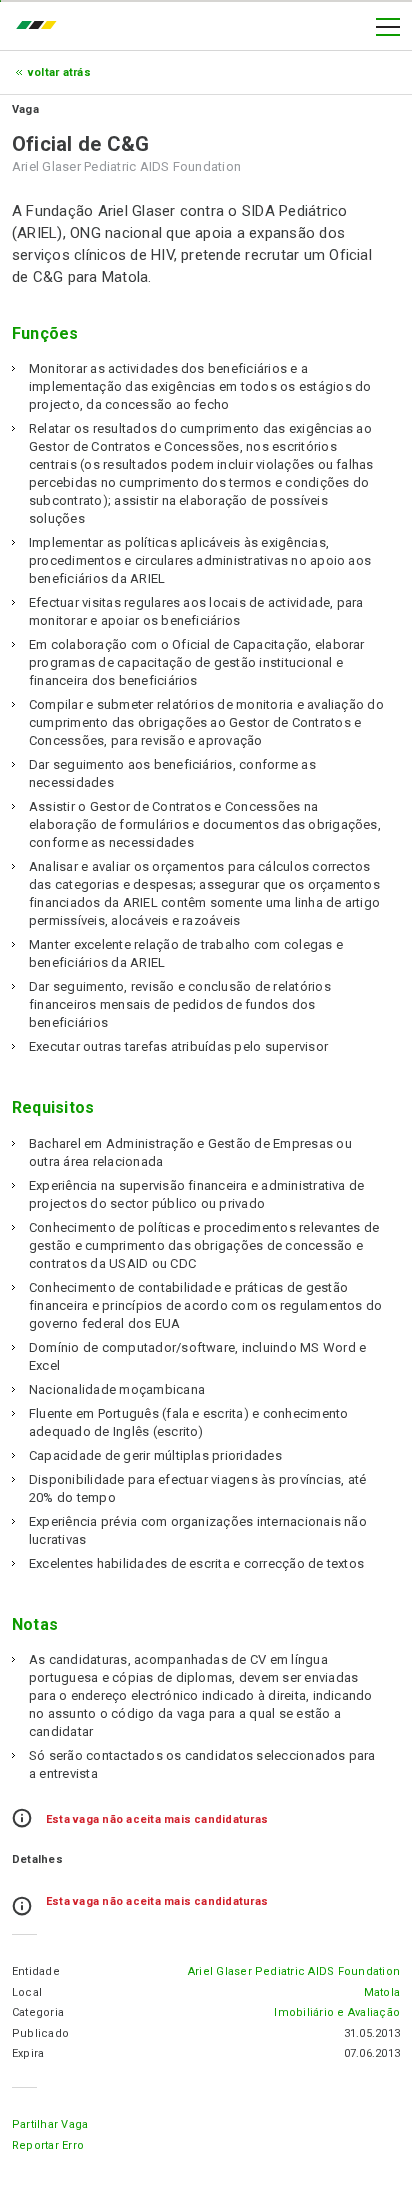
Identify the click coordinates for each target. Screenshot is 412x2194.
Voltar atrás (59, 72)
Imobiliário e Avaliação (337, 2012)
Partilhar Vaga (50, 2124)
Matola (382, 1992)
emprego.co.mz (41, 27)
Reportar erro (48, 2145)
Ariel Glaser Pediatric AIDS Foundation (294, 1971)
